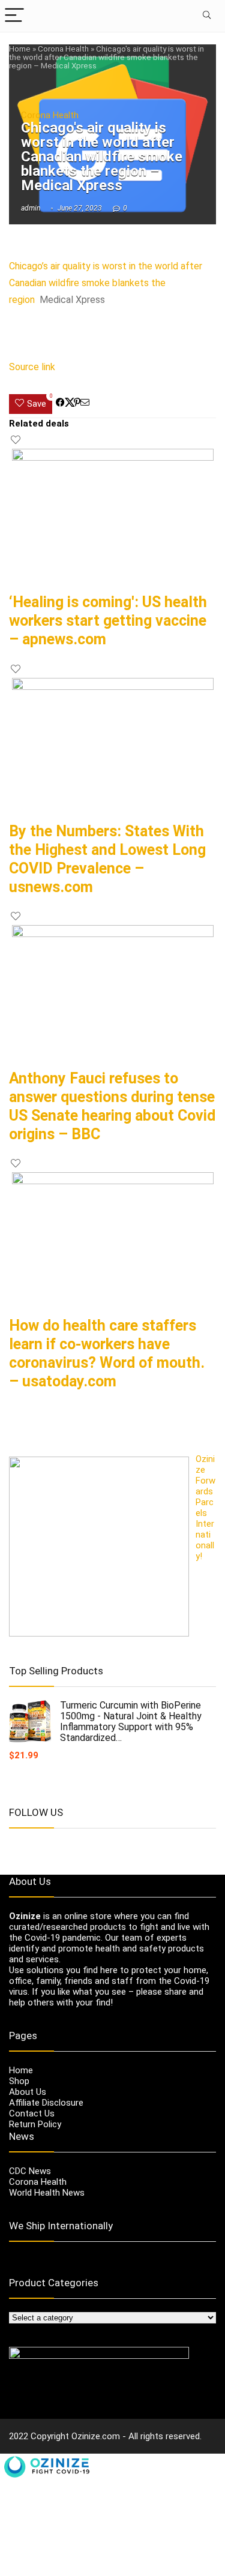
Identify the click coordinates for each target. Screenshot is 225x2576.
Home (20, 49)
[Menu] (14, 16)
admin (31, 208)
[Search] (206, 16)
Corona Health (63, 49)
